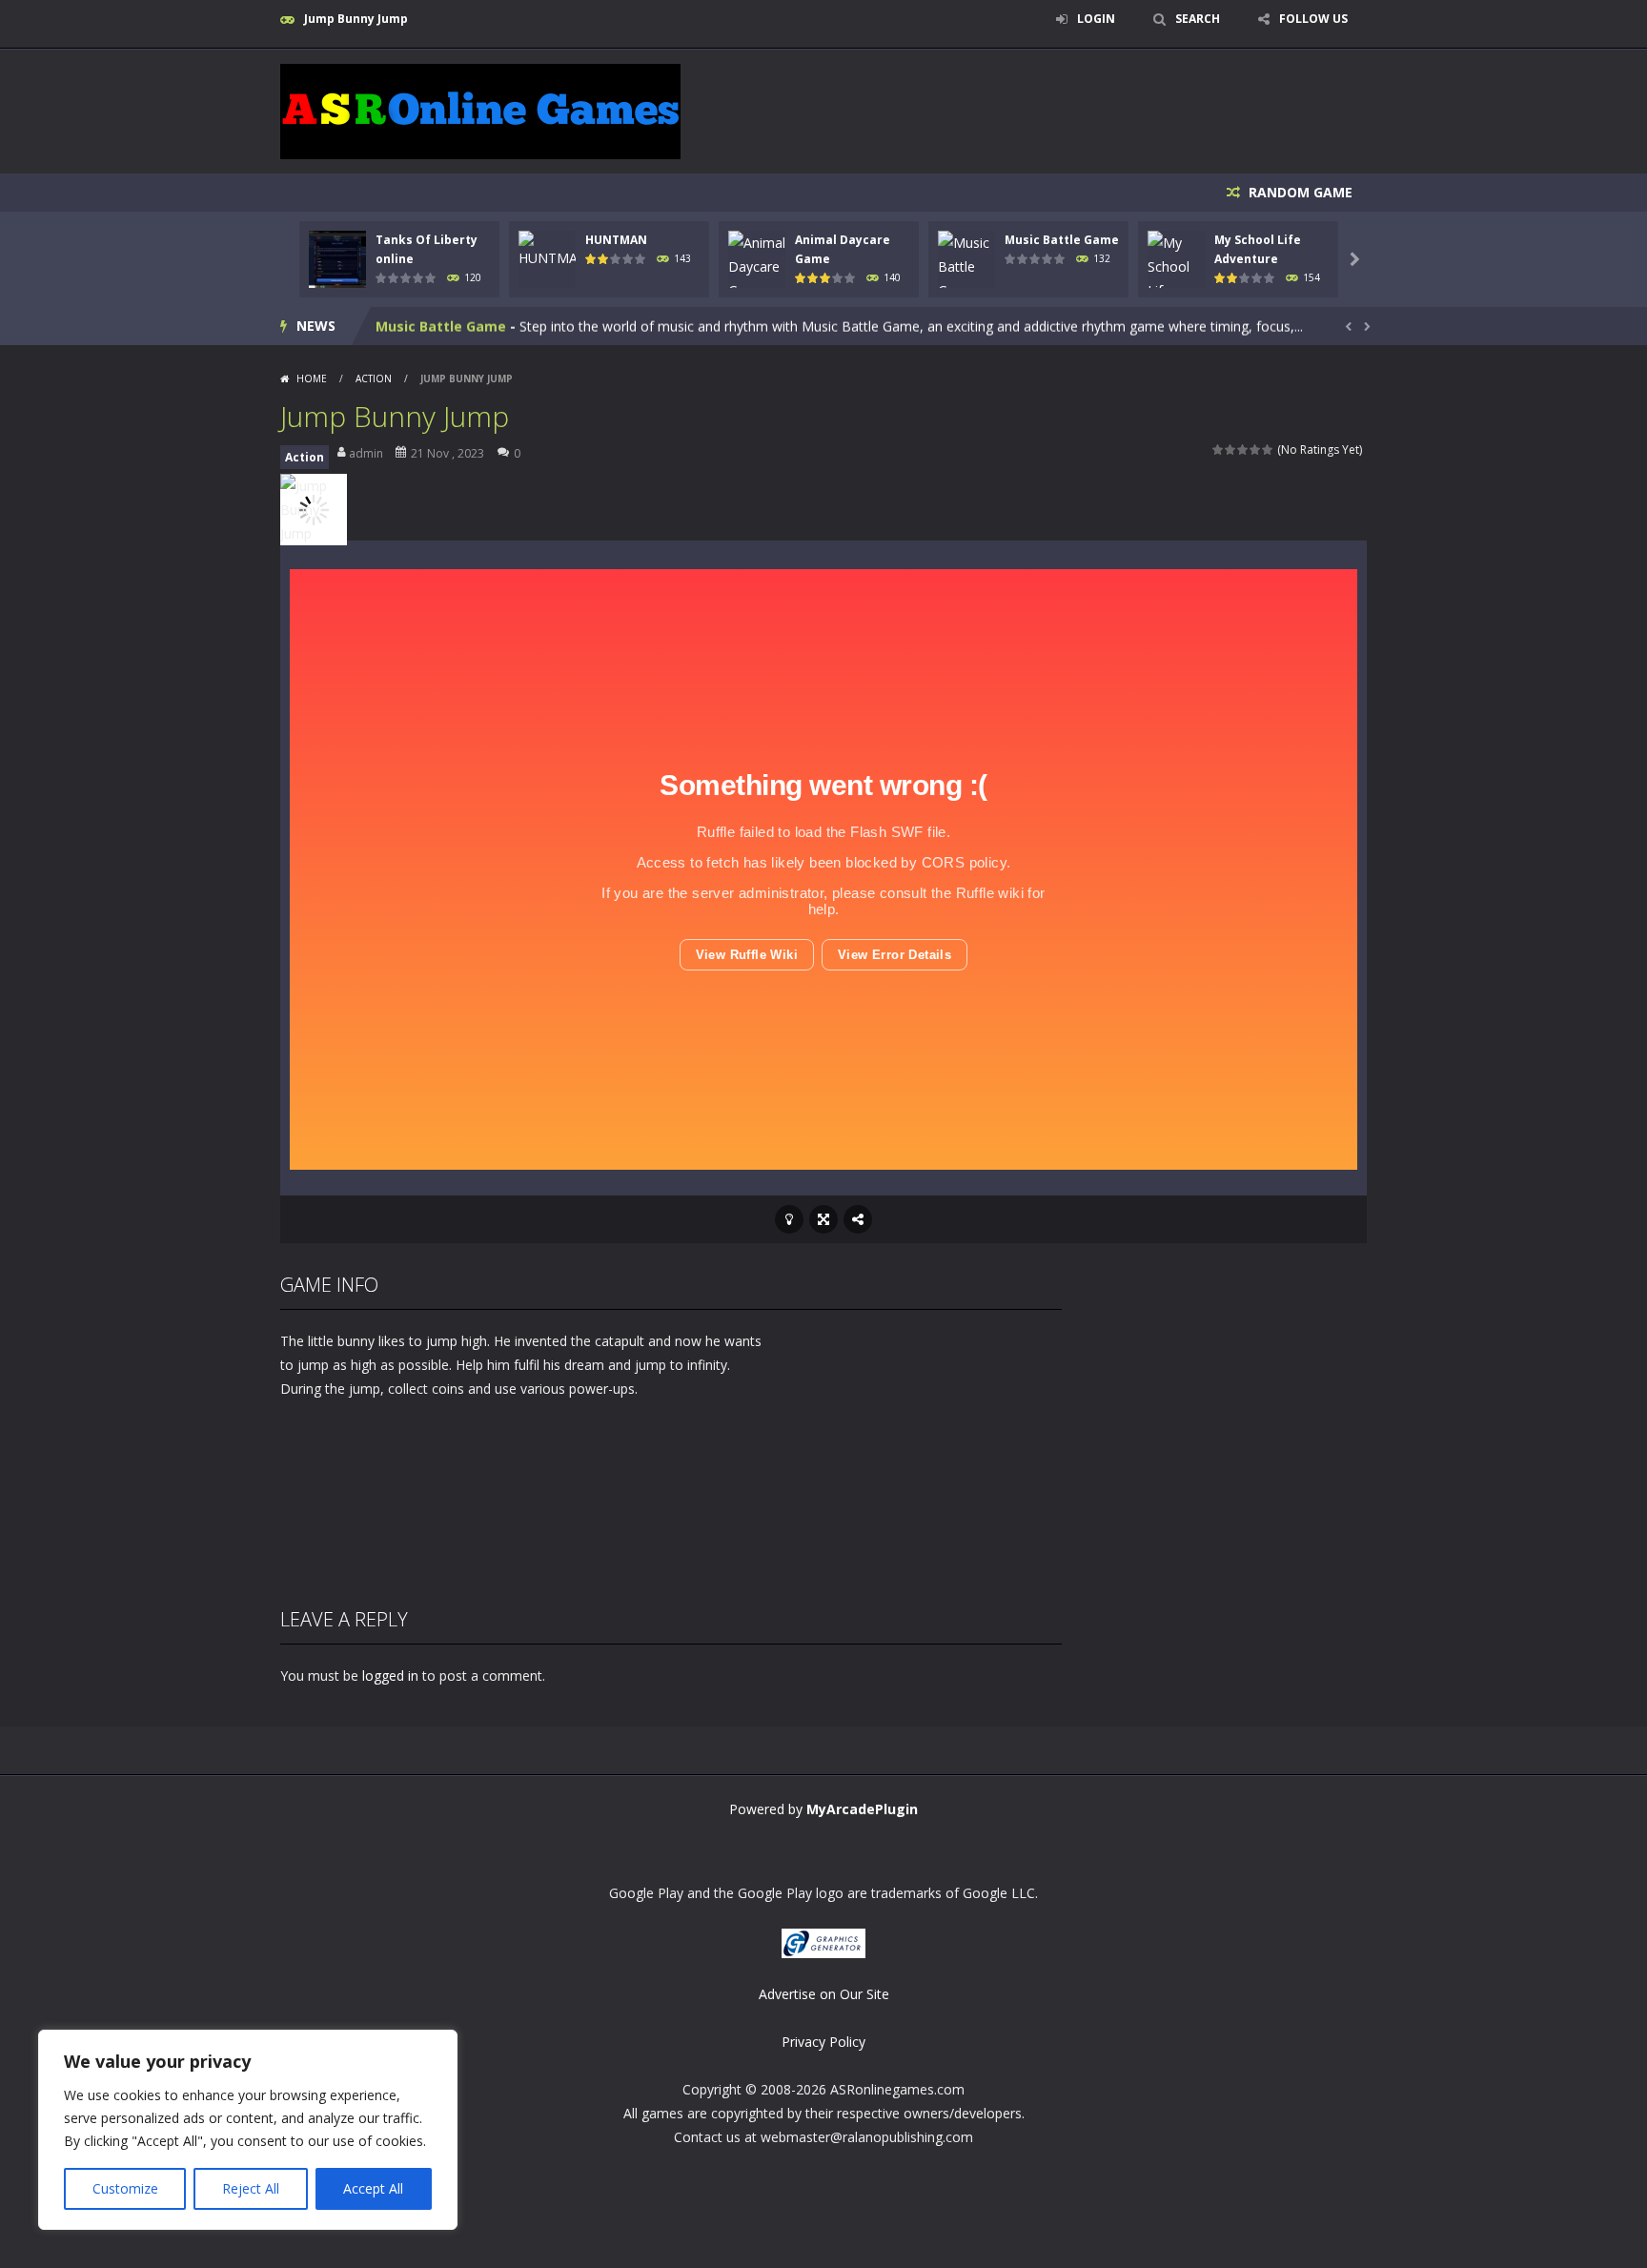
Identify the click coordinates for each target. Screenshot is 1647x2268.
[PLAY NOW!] (337, 258)
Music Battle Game (1062, 240)
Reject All (251, 2188)
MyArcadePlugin (862, 1809)
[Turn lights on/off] (789, 1219)
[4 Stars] (1256, 450)
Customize (125, 2188)
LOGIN (1096, 19)
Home (312, 378)
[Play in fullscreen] (823, 1219)
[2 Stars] (1231, 450)
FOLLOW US (1313, 19)
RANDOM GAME (1299, 192)
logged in (390, 1675)
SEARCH (1198, 19)
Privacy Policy (823, 2042)
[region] (248, 2130)
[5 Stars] (1268, 450)
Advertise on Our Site (824, 1994)
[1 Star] (1219, 450)
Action (374, 378)
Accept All (373, 2188)
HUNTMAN (616, 240)
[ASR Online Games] (480, 110)
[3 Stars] (1243, 450)
